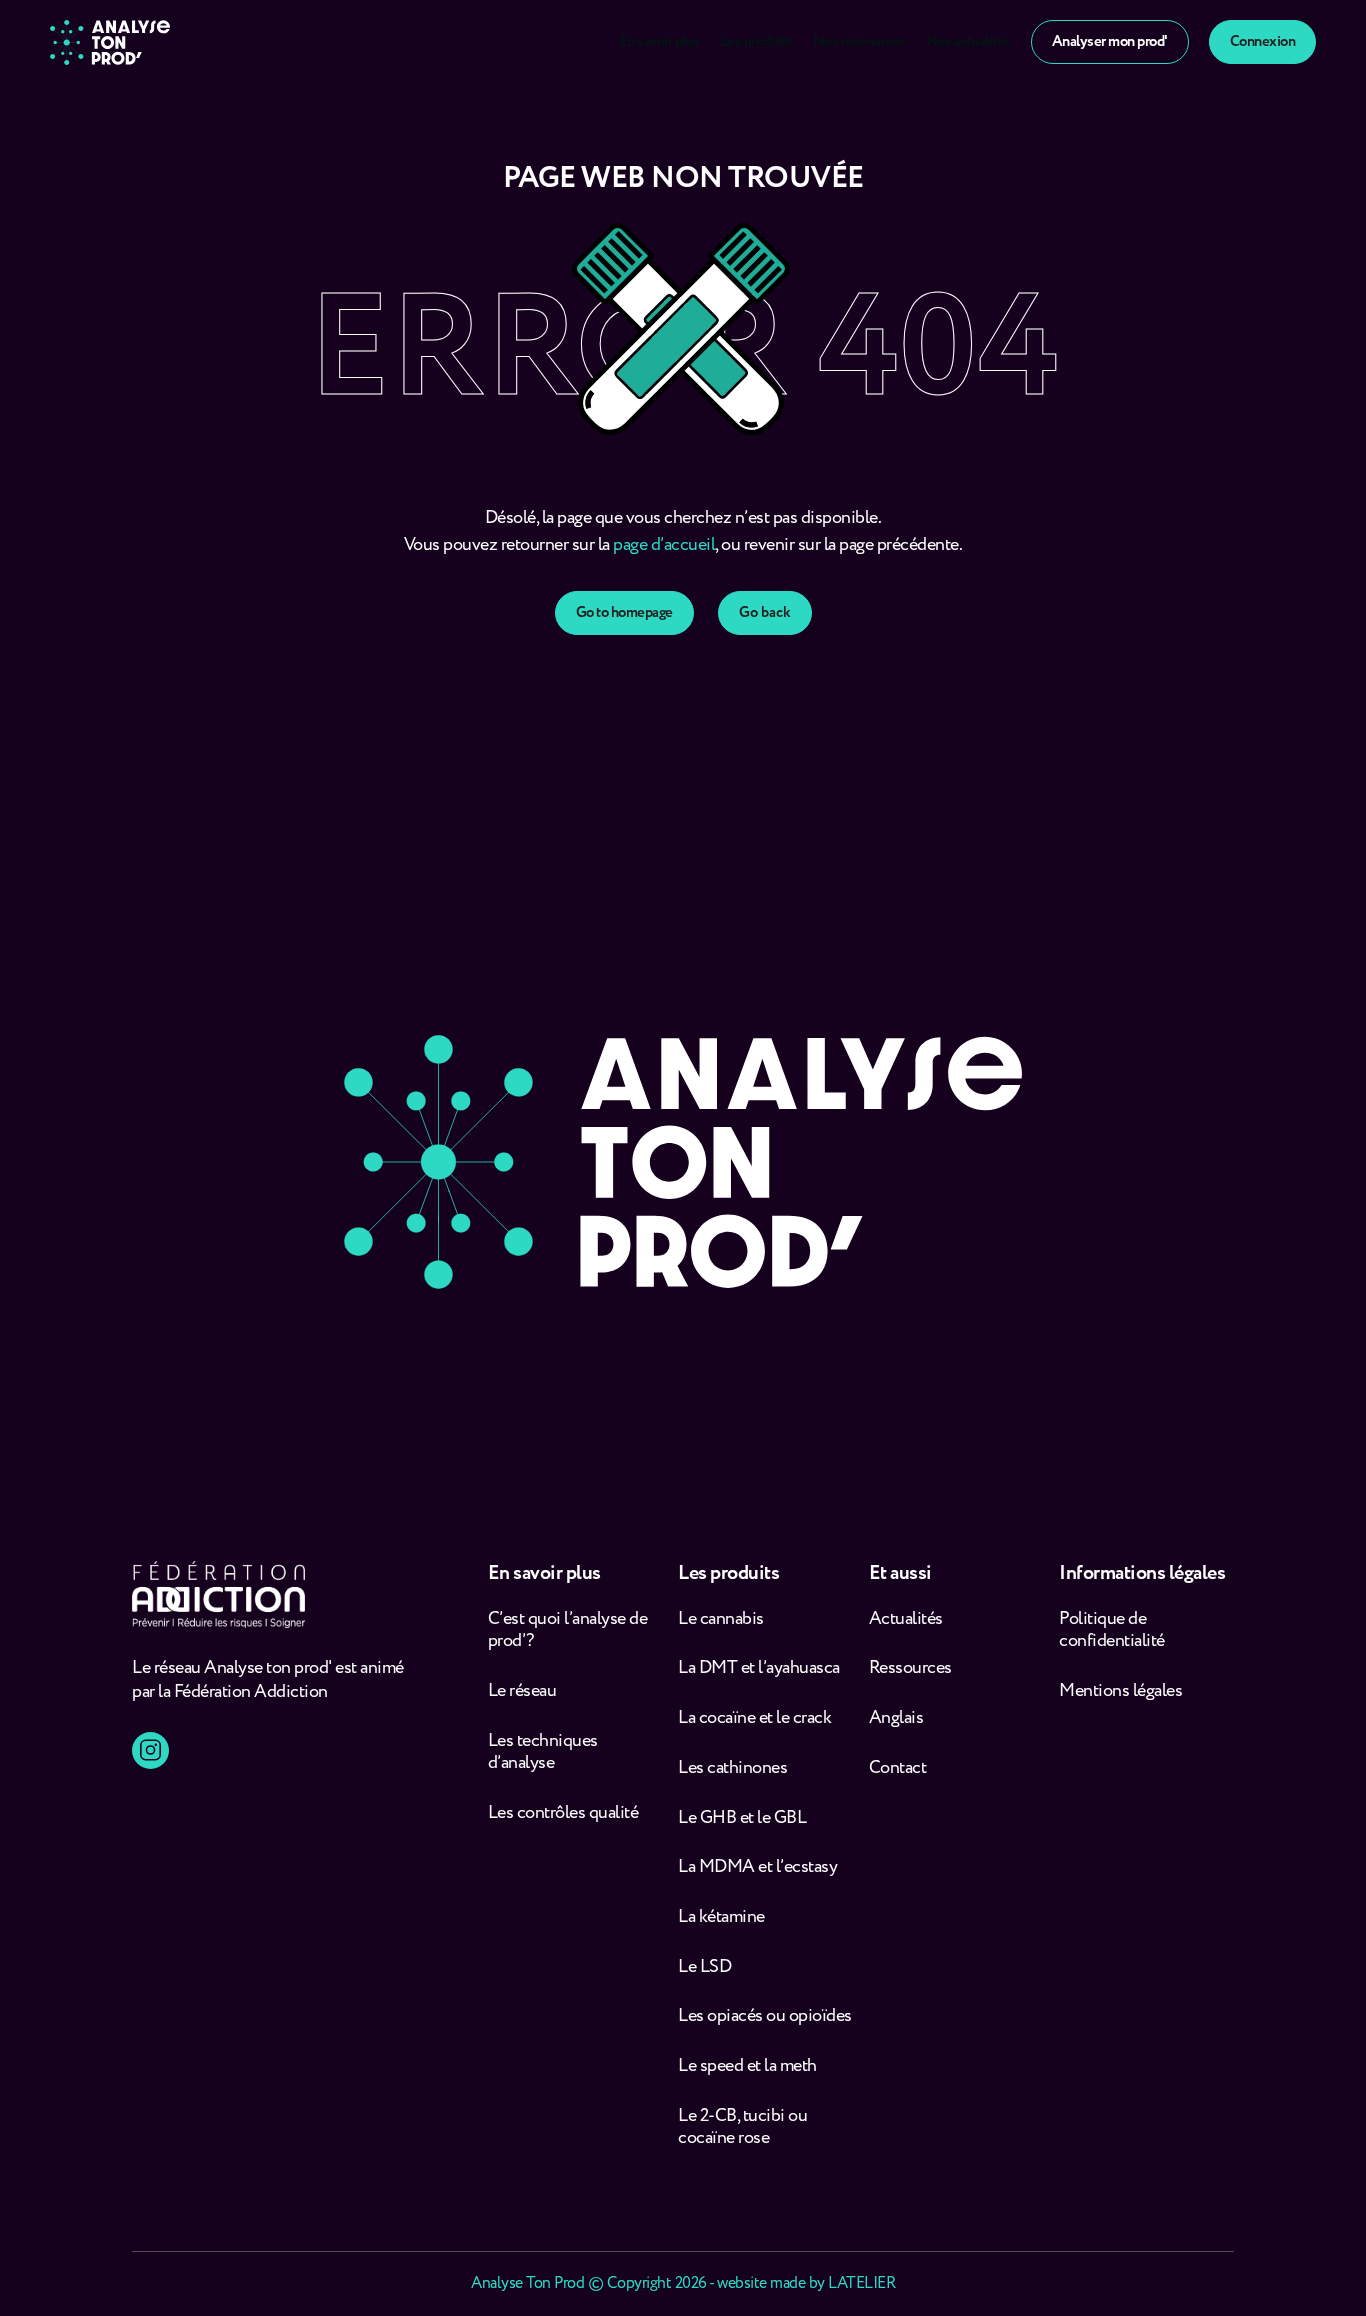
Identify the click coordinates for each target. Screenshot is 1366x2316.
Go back (765, 613)
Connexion (1263, 42)
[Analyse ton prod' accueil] (110, 42)
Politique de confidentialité (1112, 1630)
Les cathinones (732, 1768)
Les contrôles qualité (563, 1813)
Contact (898, 1768)
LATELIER (861, 2283)
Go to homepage (624, 613)
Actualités (906, 1619)
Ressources (910, 1668)
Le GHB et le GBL (742, 1818)
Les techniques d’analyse (543, 1752)
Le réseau (524, 1691)
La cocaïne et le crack (754, 1718)
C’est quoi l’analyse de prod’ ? (568, 1630)
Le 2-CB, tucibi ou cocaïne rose (742, 2127)
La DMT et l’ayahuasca (759, 1668)
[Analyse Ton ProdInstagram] (150, 1750)
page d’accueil (664, 545)
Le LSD (704, 1967)
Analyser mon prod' (1110, 42)
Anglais (896, 1718)
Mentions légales (1120, 1691)
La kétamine (721, 1917)
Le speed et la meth (747, 2066)
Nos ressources (859, 42)
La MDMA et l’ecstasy (757, 1867)
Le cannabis (721, 1619)
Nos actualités (968, 42)
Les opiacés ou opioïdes (765, 2016)
